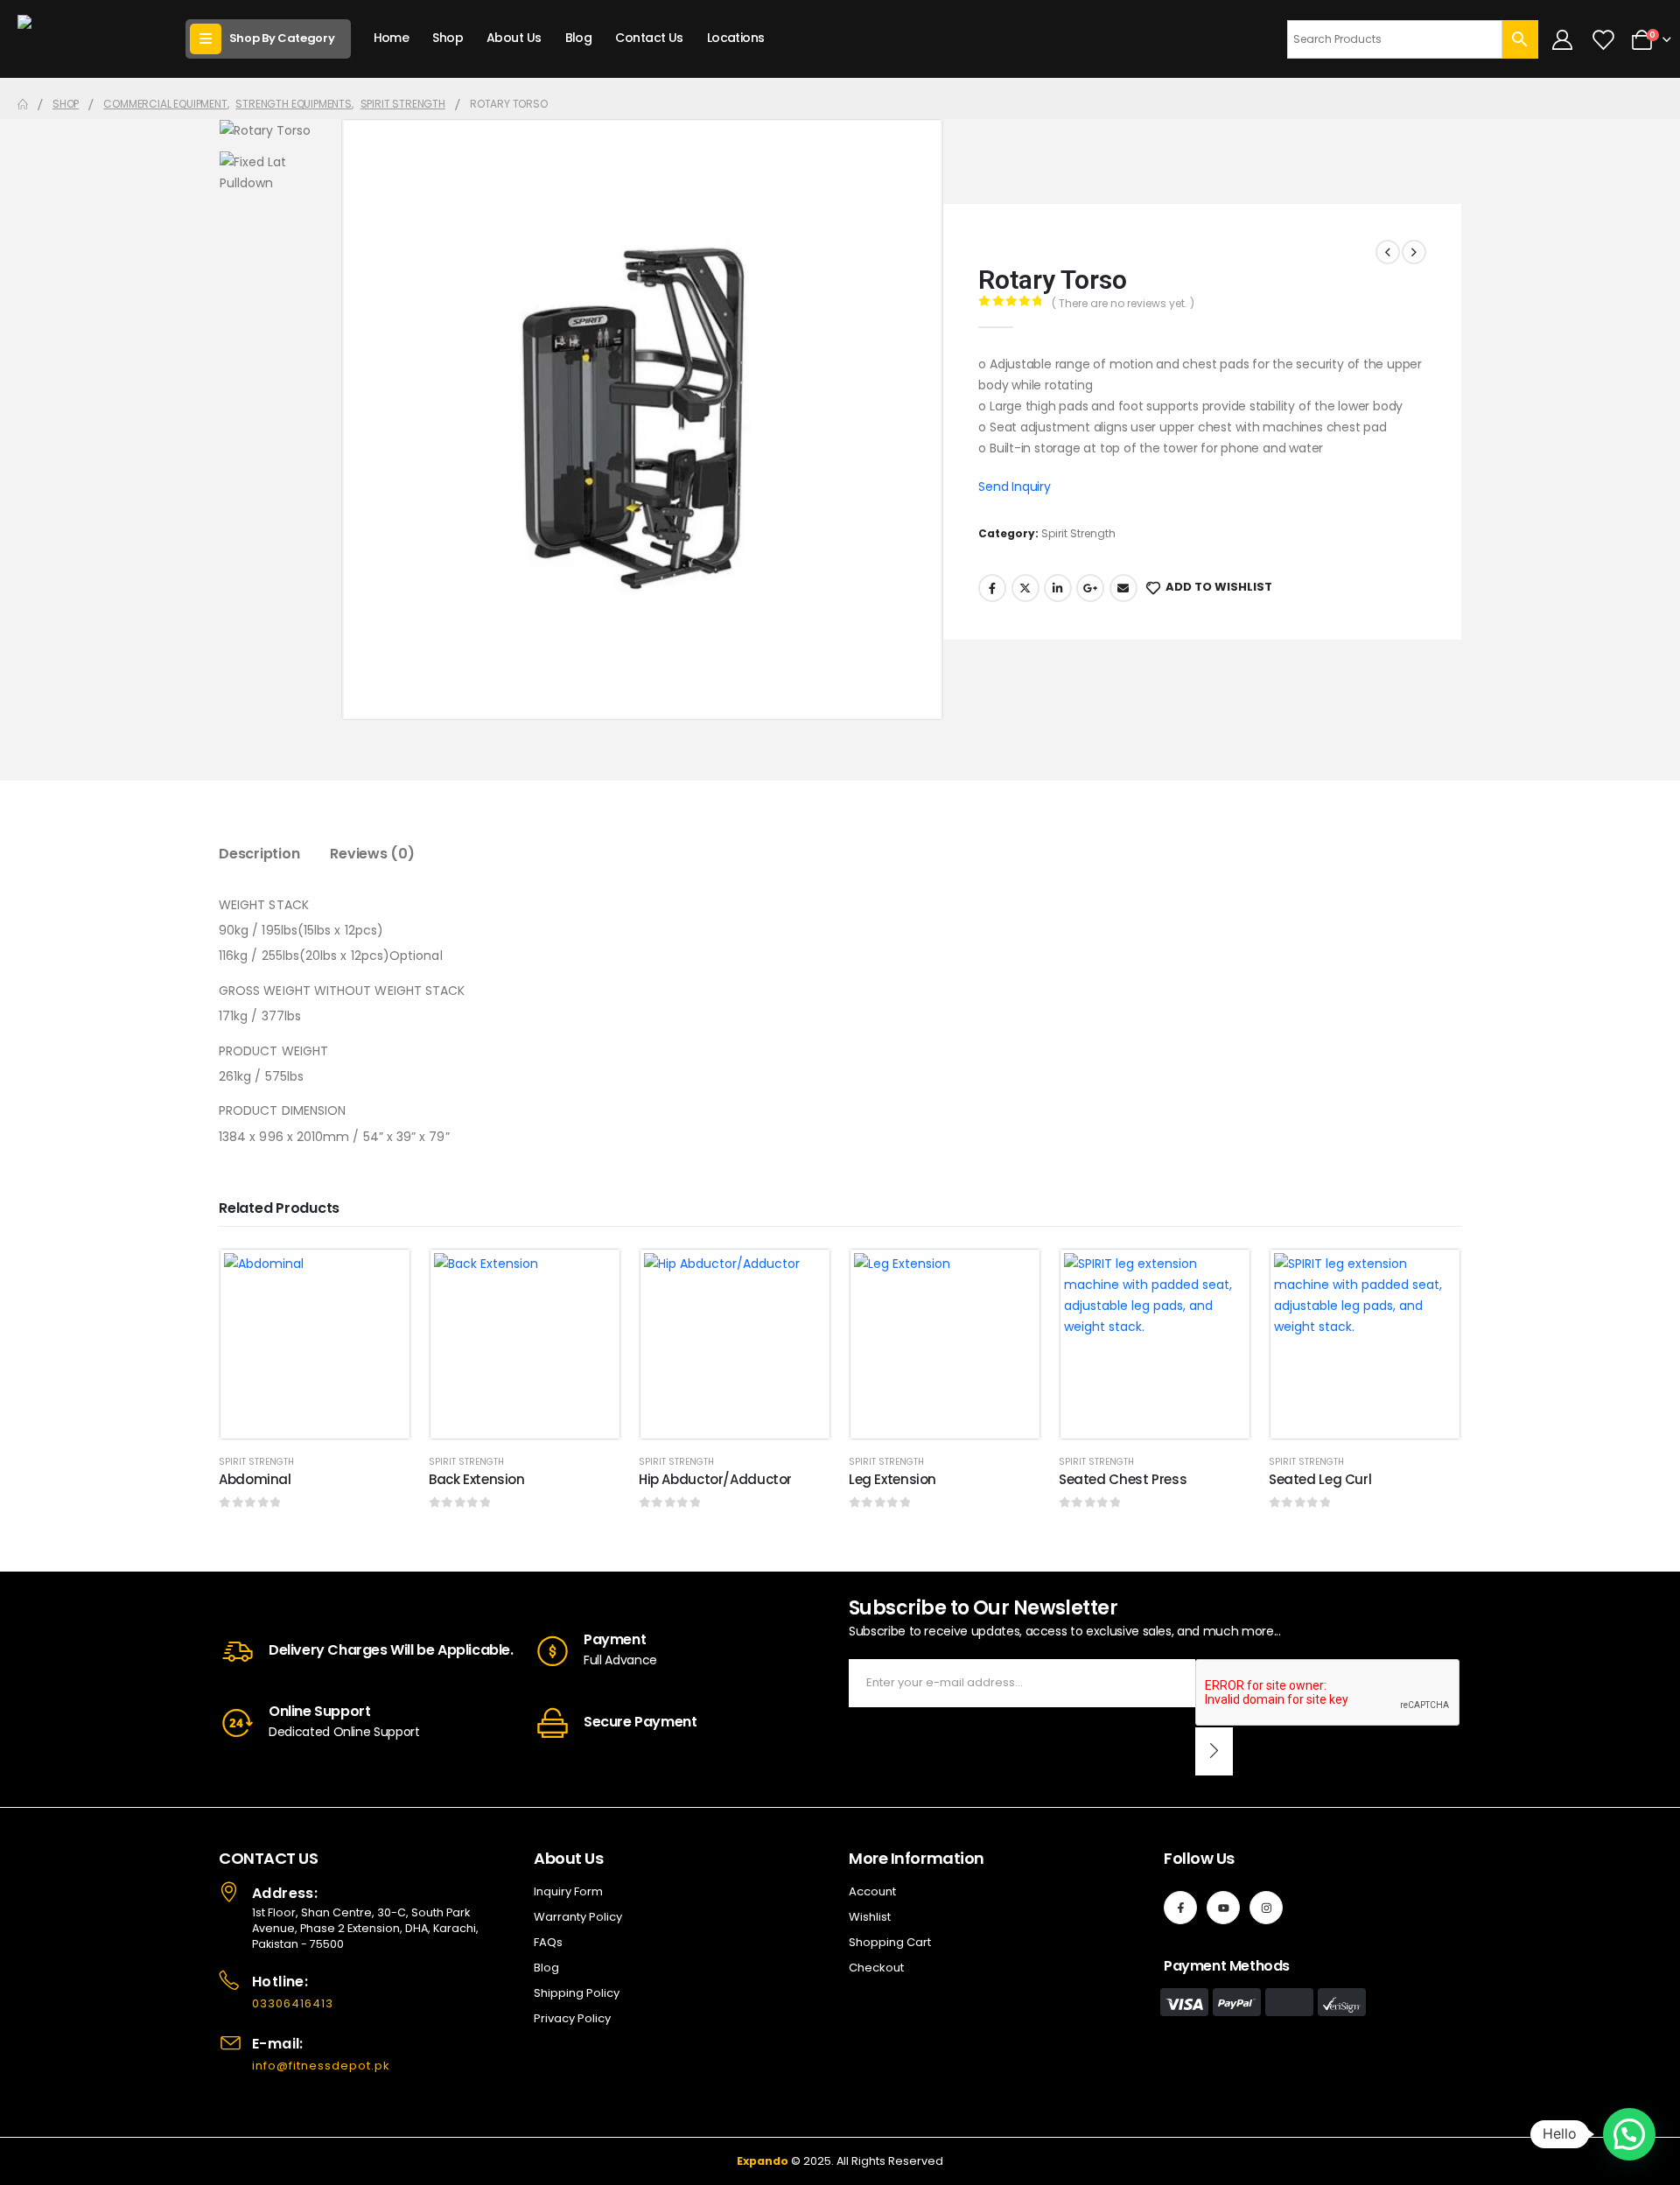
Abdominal (255, 1479)
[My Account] (1563, 39)
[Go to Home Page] (23, 104)
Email (1123, 588)
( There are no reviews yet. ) (1123, 303)
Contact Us (649, 38)
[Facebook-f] (1180, 1908)
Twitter (1025, 588)
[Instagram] (1266, 1908)
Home (392, 38)
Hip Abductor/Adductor (715, 1479)
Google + (1090, 588)
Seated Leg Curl (1320, 1479)
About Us (514, 38)
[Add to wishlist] (384, 1275)
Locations (736, 38)
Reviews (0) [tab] (372, 854)
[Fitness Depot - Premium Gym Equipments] (87, 39)
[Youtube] (1223, 1908)
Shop (448, 38)
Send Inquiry (1014, 487)
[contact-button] (1214, 1751)
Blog (579, 38)
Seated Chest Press (1123, 1479)
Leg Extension (892, 1479)
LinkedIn (1058, 588)
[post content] (315, 1344)
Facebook (992, 588)
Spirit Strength (1078, 533)
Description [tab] (259, 854)
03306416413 (293, 2003)
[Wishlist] (1602, 39)
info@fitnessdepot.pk (321, 2066)
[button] (1629, 2134)
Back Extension (477, 1479)
